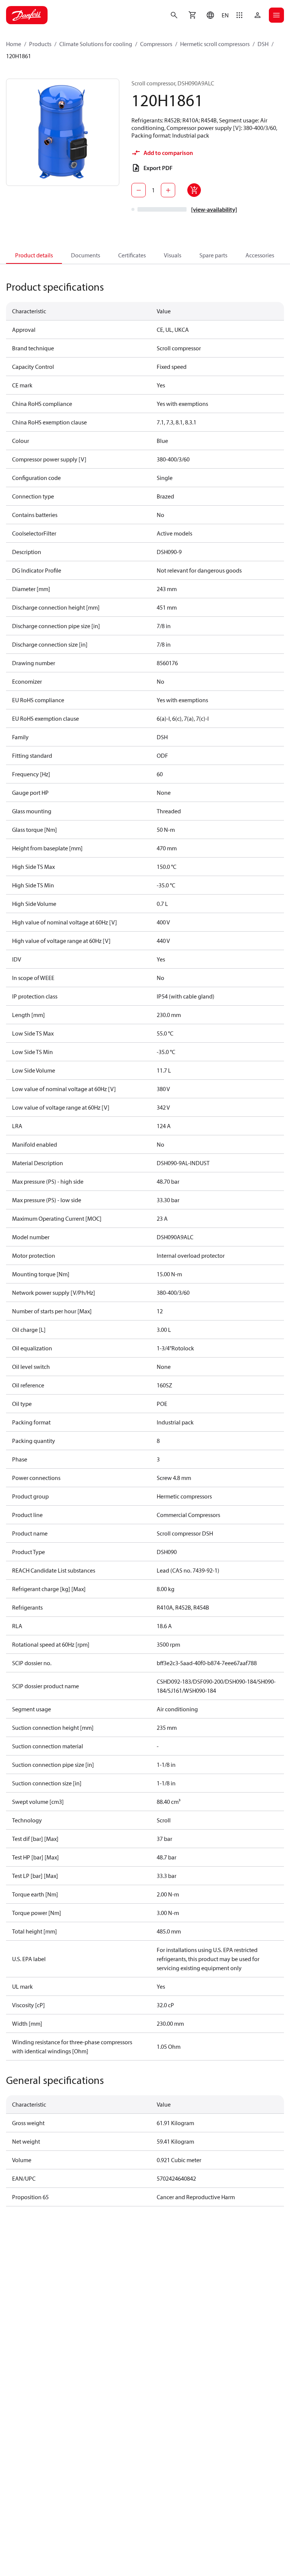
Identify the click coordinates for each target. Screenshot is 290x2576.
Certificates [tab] (132, 255)
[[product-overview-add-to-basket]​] (194, 190)
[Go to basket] (192, 15)
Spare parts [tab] (213, 255)
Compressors (156, 44)
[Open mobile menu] (276, 15)
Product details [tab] (34, 255)
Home (14, 44)
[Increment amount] (168, 190)
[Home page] (27, 15)
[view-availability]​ (214, 209)
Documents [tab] (86, 255)
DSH (263, 44)
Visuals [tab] (173, 255)
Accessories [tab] (260, 255)
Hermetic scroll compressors (215, 44)
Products (40, 44)
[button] (216, 15)
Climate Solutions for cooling (96, 44)
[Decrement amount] (139, 190)
